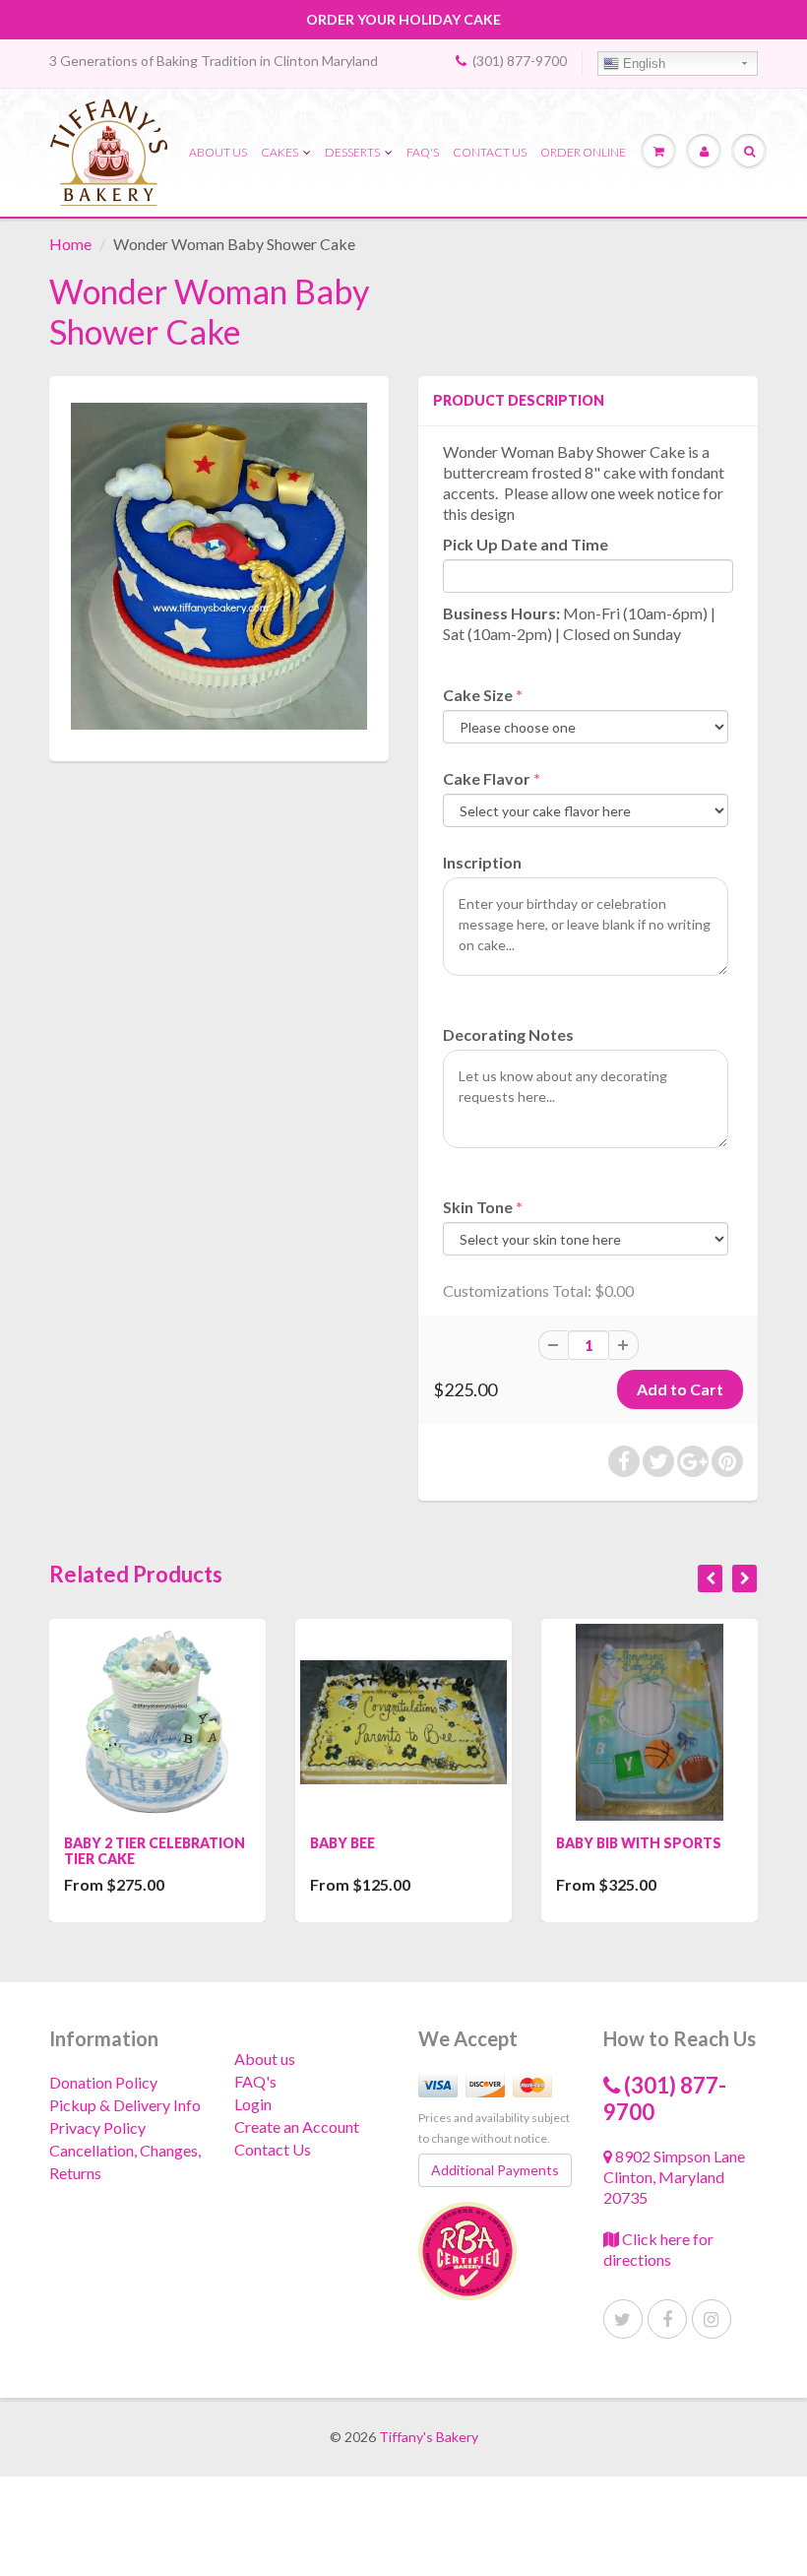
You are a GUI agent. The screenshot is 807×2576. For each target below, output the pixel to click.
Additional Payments (495, 2170)
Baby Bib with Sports (639, 1843)
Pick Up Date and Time (526, 544)
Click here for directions (658, 2249)
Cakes (279, 152)
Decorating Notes (508, 1034)
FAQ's (423, 152)
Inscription (482, 862)
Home (70, 244)
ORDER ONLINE (583, 152)
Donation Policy (103, 2082)
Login (253, 2104)
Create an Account (297, 2126)
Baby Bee (342, 1843)
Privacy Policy (97, 2127)
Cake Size (478, 695)
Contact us (490, 152)
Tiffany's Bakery (429, 2437)
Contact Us (273, 2149)
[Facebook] (667, 2319)
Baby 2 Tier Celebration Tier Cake (155, 1851)
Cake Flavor (487, 778)
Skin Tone (478, 1207)
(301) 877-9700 (520, 61)
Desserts (352, 152)
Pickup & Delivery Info (125, 2105)
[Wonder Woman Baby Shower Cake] (219, 566)
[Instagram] (712, 2319)
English (642, 64)
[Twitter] (623, 2319)
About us (218, 152)
